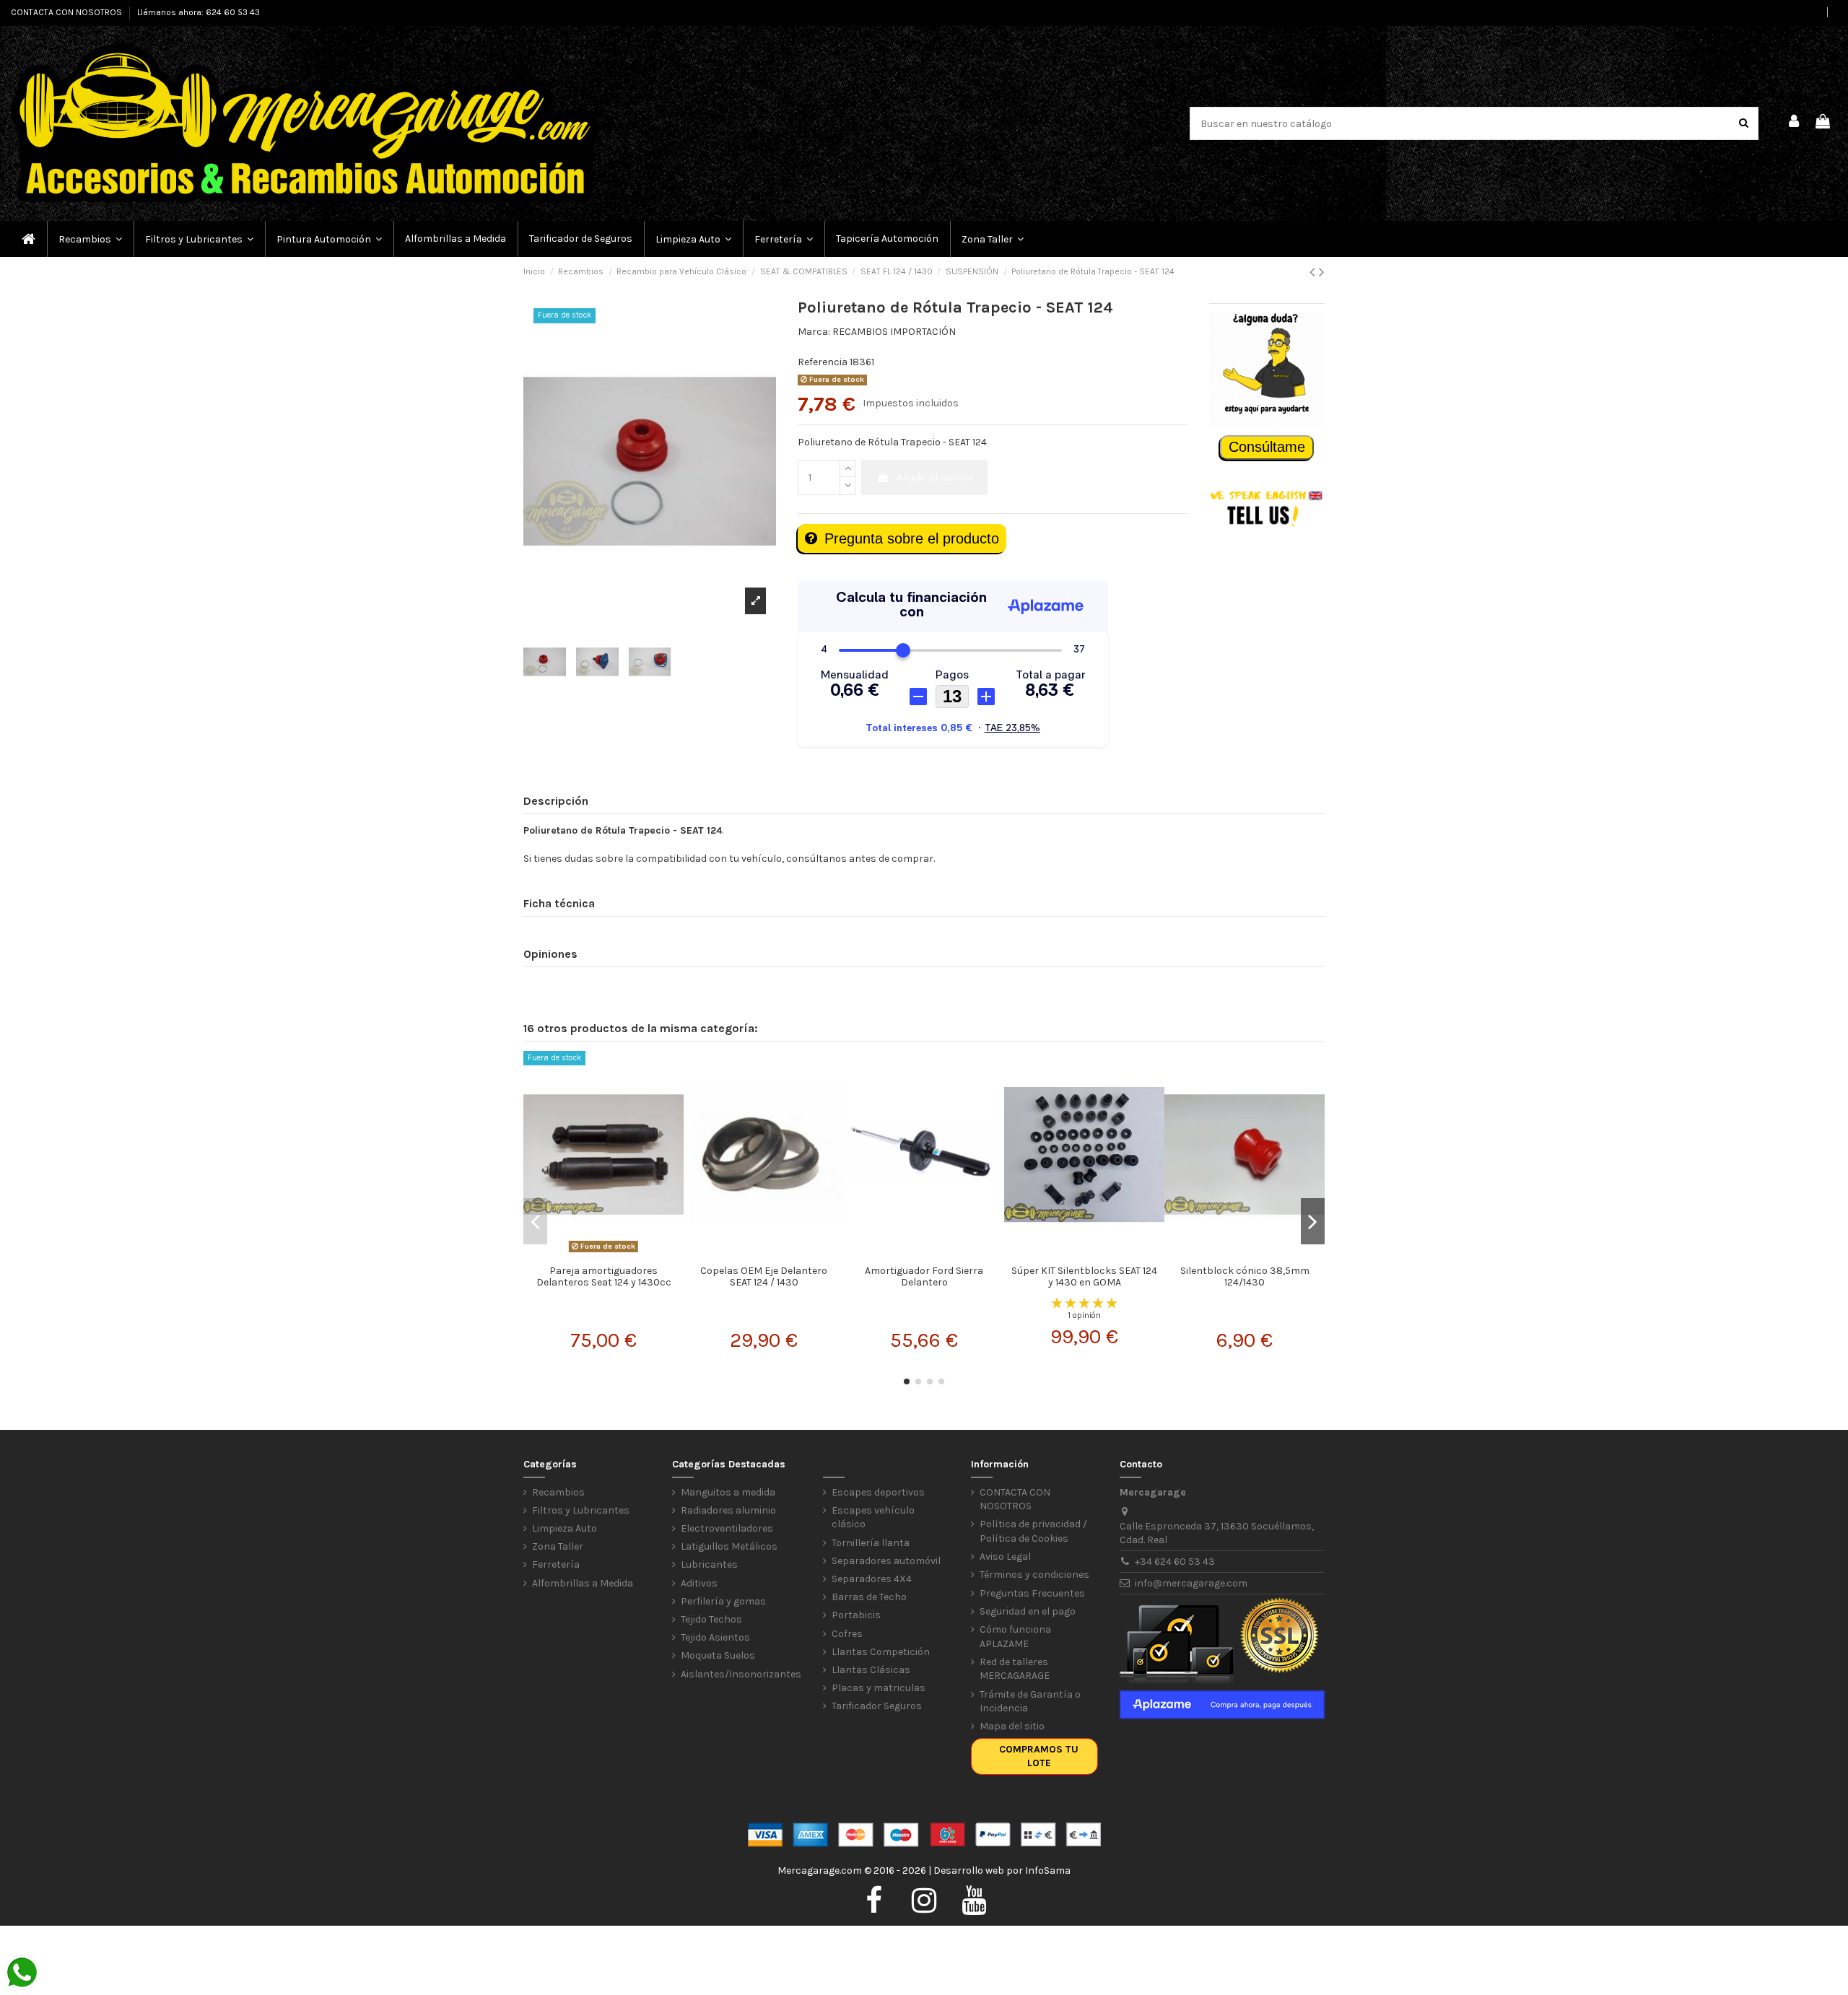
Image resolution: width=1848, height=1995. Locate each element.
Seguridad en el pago (1028, 1611)
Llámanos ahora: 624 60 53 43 (199, 12)
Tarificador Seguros (877, 1706)
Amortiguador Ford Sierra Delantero (924, 1277)
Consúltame (1267, 447)
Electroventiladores (727, 1528)
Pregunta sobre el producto (912, 538)
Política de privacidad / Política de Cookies (1033, 1531)
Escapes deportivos (878, 1492)
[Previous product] (1314, 272)
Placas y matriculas (879, 1688)
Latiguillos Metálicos (729, 1546)
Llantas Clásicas (871, 1670)
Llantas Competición (881, 1652)
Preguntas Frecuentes (1032, 1593)
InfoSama (1048, 1870)
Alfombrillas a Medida (583, 1583)
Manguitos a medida (728, 1492)
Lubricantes (709, 1564)
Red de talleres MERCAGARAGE (1015, 1669)
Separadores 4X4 (872, 1579)
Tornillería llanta (871, 1543)
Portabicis (856, 1615)
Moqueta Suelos (718, 1655)
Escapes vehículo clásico (873, 1518)
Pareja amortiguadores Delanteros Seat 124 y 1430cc (604, 1277)
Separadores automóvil (886, 1561)
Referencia (823, 362)
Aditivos (699, 1583)
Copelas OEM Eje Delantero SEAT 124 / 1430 (764, 1277)
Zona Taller (558, 1546)
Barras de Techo (869, 1597)
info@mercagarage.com (1191, 1583)
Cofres (847, 1634)
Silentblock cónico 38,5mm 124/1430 (1245, 1277)
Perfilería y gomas (723, 1601)
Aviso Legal (1005, 1557)
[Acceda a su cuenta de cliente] (1795, 123)
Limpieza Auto (565, 1528)
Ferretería (556, 1564)
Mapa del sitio (1012, 1726)
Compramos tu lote (1039, 1756)
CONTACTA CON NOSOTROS (67, 12)
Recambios (558, 1492)
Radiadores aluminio (728, 1510)
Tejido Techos (711, 1619)
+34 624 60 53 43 (1175, 1562)
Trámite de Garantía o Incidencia (1030, 1702)
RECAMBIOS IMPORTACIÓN (894, 332)
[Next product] (1322, 272)
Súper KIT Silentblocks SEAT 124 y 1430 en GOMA (1084, 1277)
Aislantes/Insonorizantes (741, 1674)
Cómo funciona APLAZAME (1015, 1637)
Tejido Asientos (715, 1637)
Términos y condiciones (1034, 1575)
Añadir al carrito (934, 477)
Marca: (814, 332)
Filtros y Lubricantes (581, 1510)
